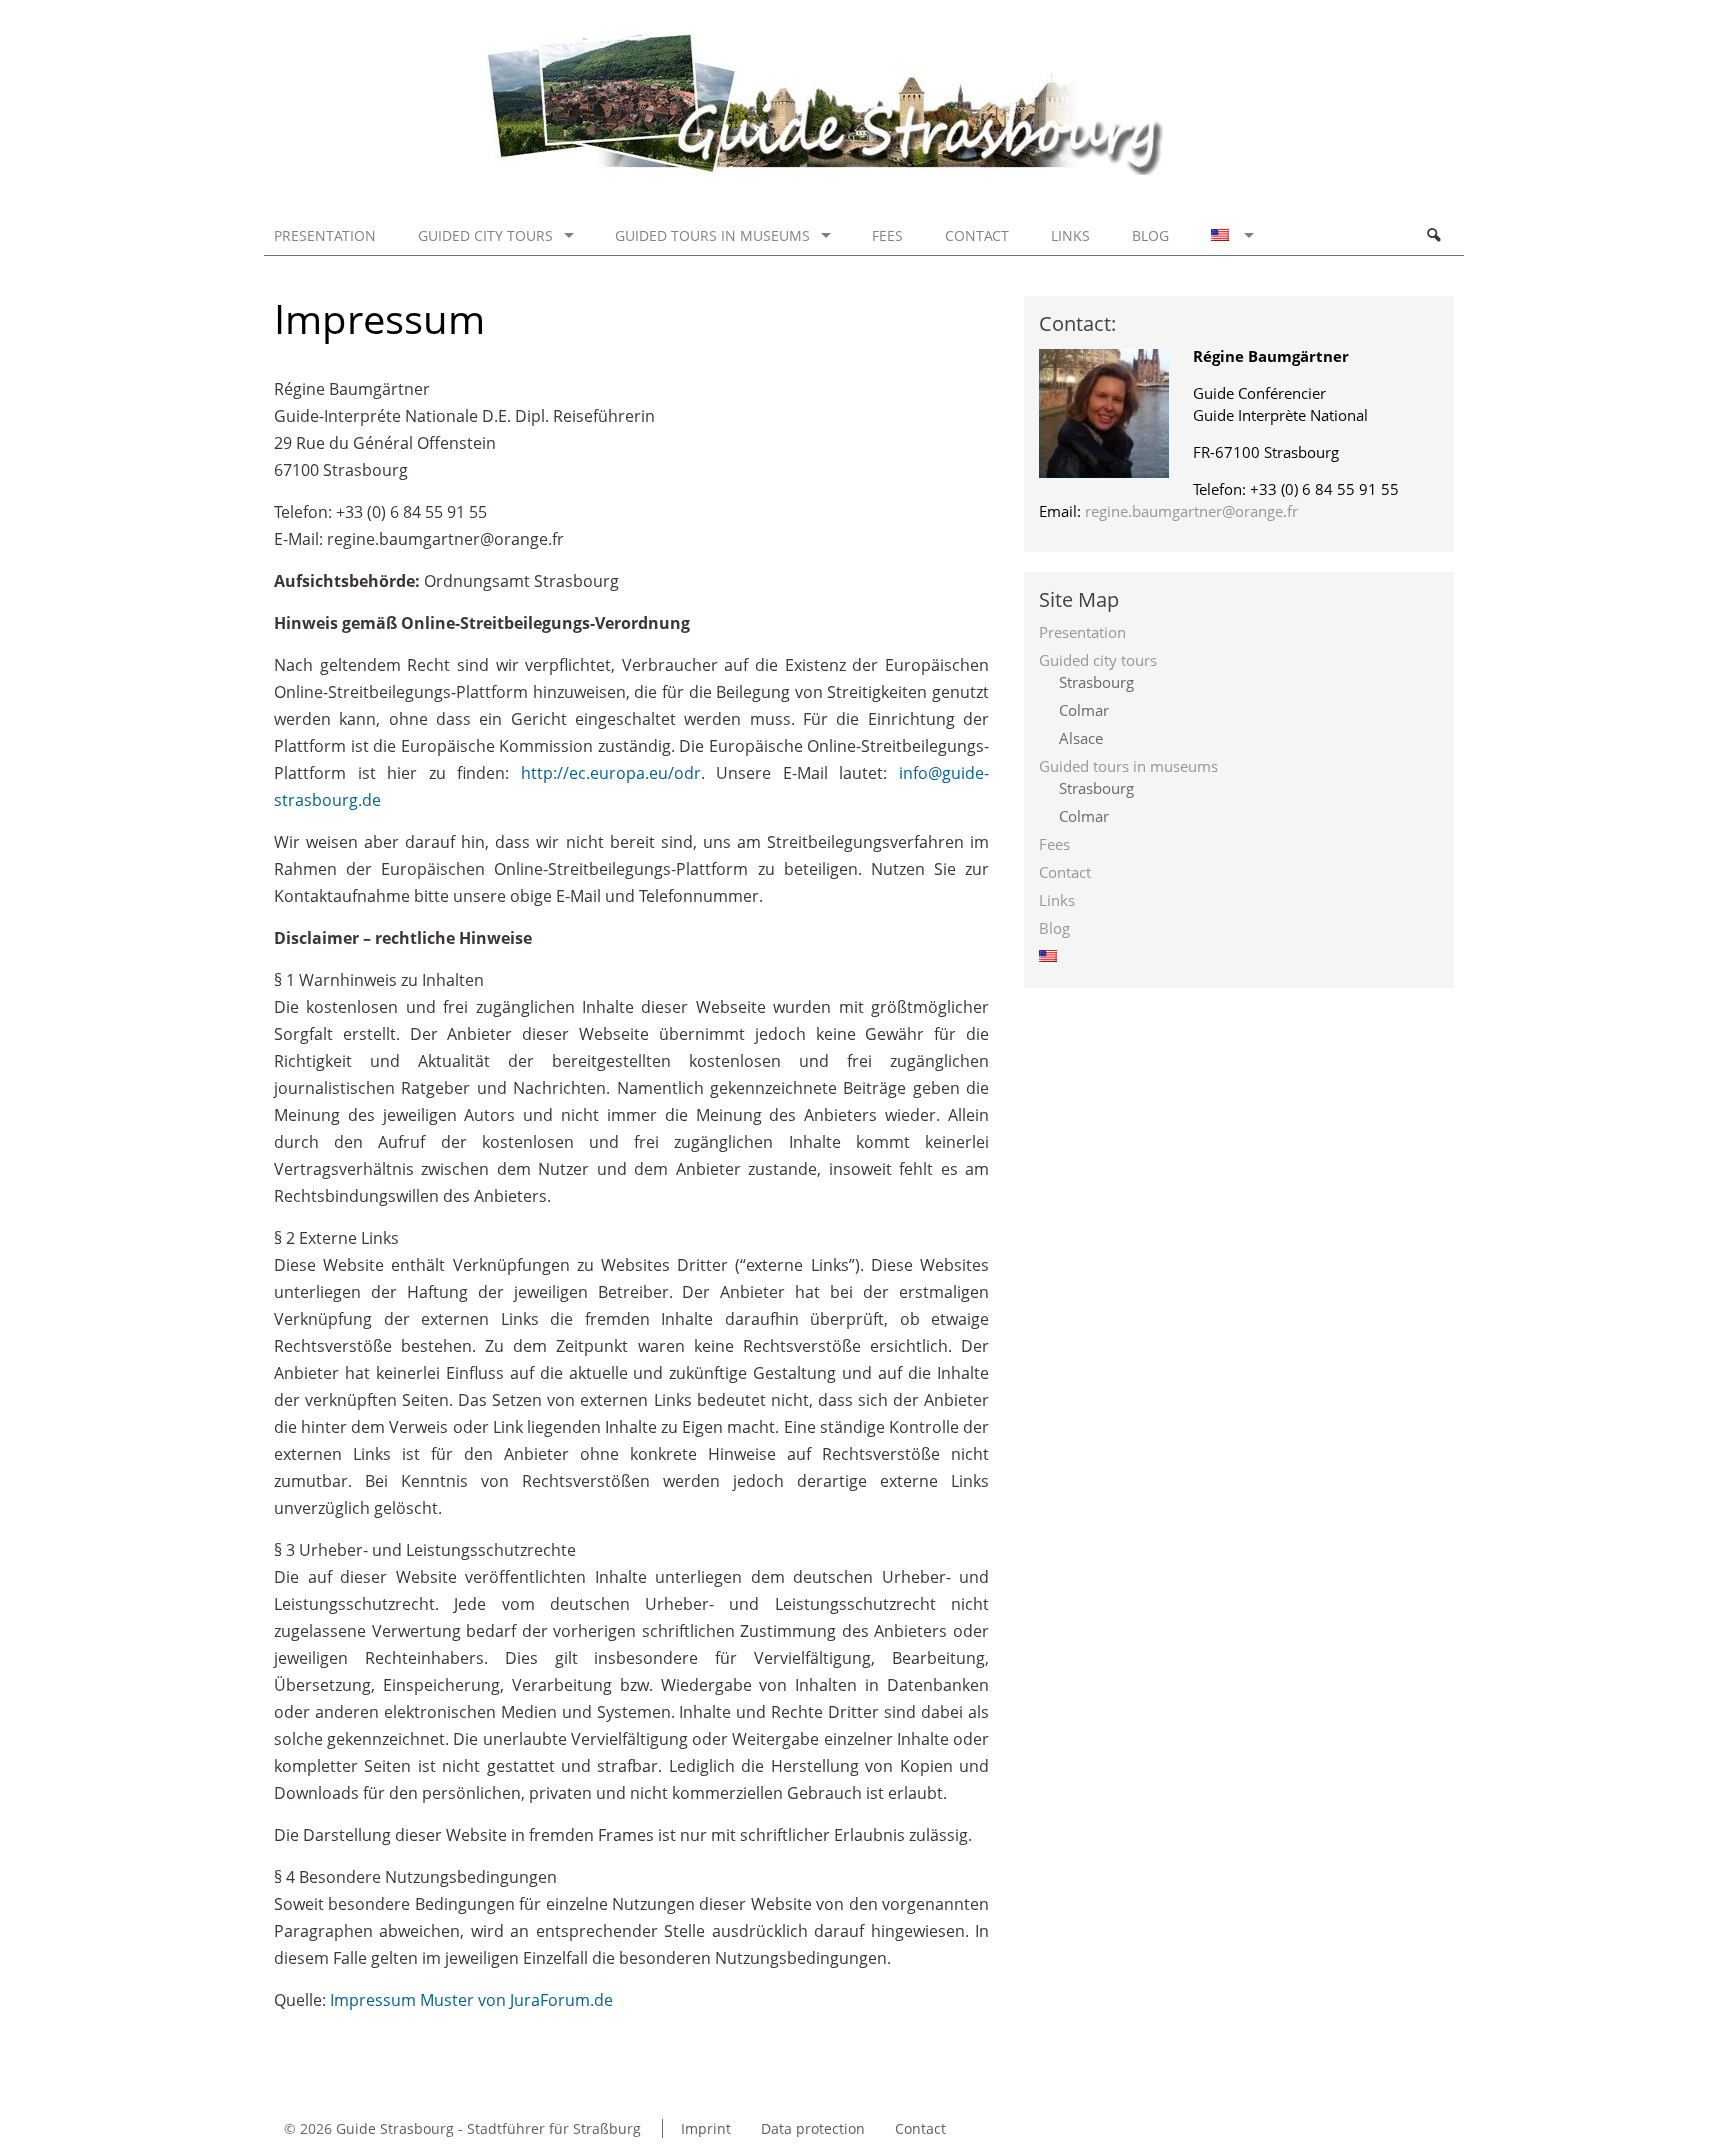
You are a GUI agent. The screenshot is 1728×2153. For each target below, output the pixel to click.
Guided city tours (485, 235)
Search (1433, 235)
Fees (887, 235)
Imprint (706, 2128)
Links (1070, 235)
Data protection (813, 2128)
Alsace (1081, 738)
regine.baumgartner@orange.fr (1191, 511)
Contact (977, 235)
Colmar (1084, 710)
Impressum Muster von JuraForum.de (471, 2000)
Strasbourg (1096, 682)
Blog (1150, 235)
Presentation (325, 235)
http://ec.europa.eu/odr (611, 773)
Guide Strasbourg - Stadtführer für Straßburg (488, 2128)
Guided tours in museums (712, 235)
